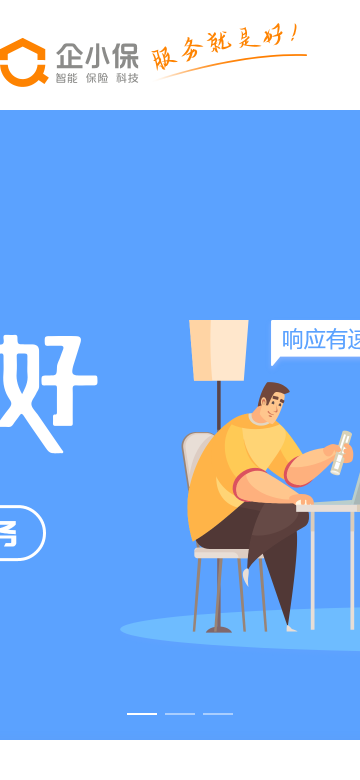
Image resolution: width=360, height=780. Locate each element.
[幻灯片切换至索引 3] (218, 714)
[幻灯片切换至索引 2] (180, 714)
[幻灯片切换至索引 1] (142, 714)
